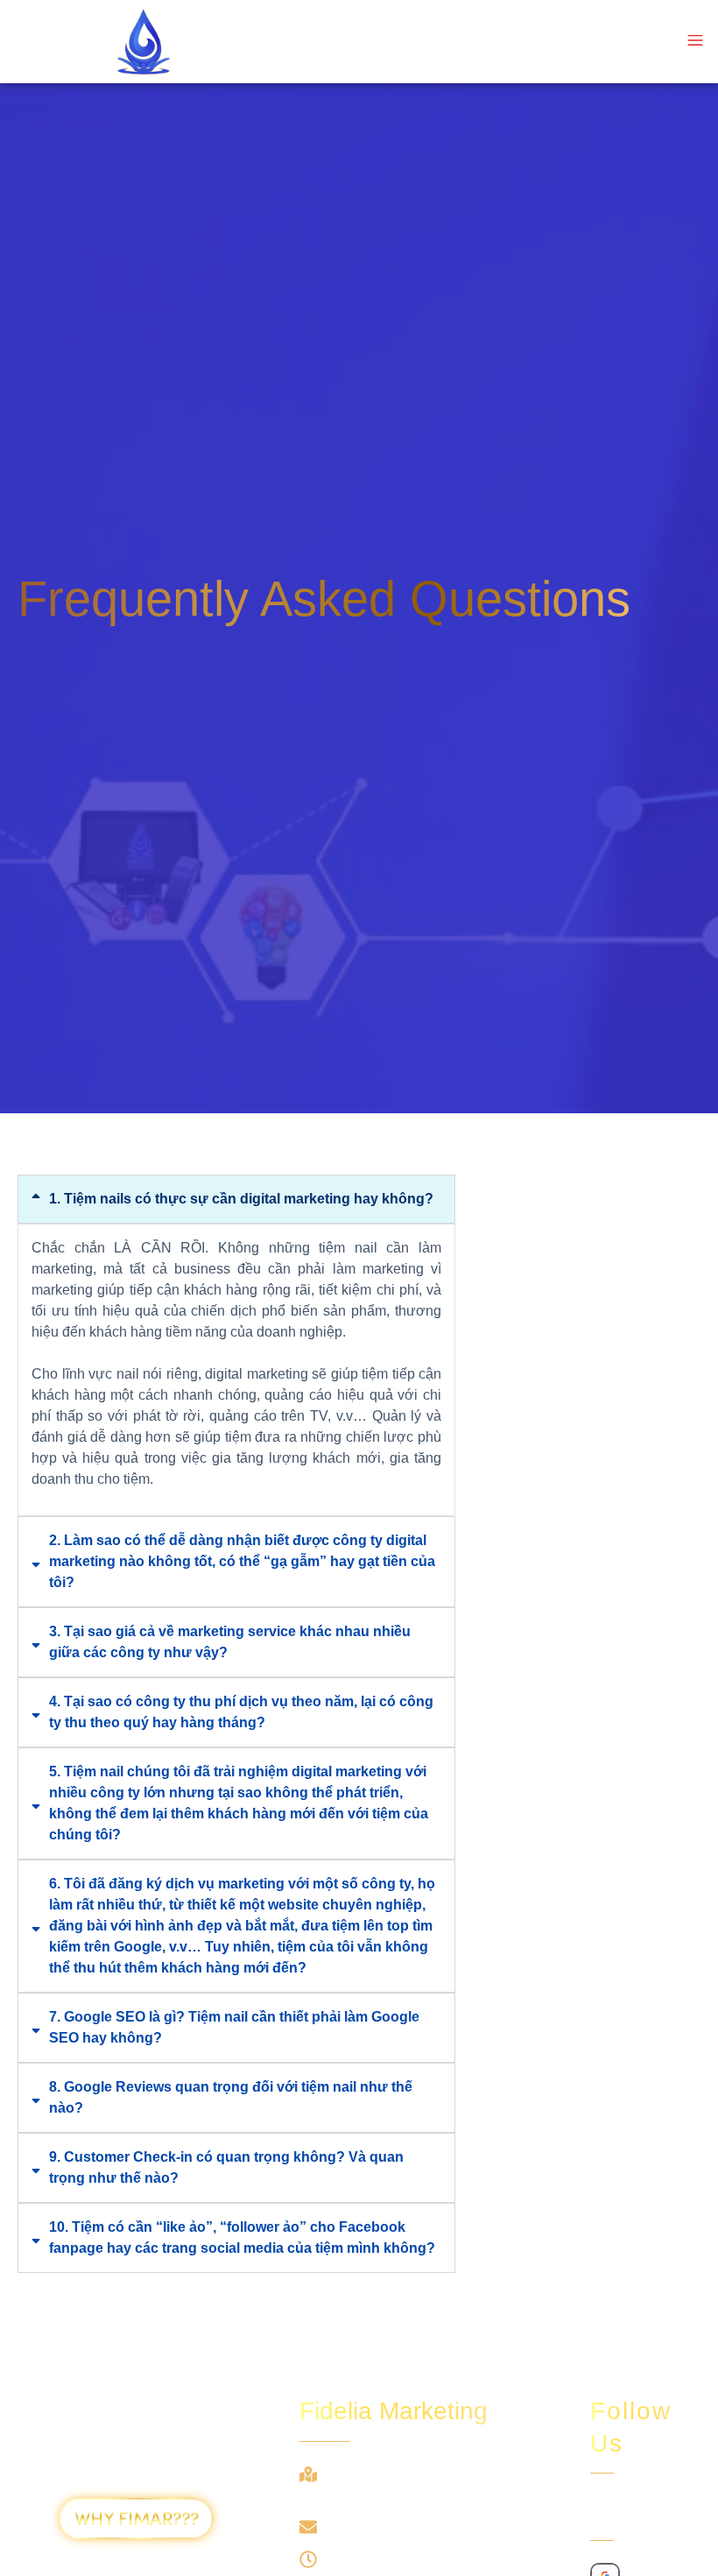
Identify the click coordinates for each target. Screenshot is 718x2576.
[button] (695, 42)
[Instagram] (633, 2511)
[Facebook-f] (602, 2511)
